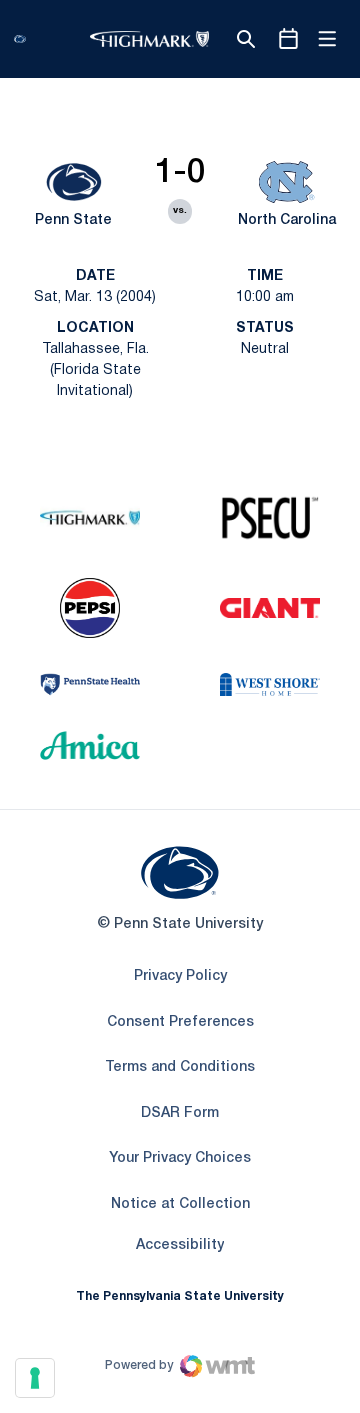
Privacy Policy (180, 976)
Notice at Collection (180, 1204)
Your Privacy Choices (180, 1158)
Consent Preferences (180, 1022)
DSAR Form (180, 1113)
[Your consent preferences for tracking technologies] (35, 1378)
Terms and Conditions (180, 1067)
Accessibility (180, 1245)
